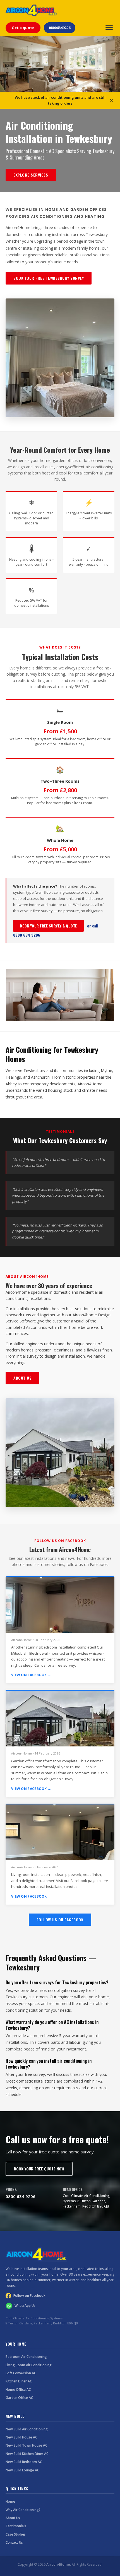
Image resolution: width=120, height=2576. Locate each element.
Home (10, 2501)
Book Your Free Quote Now (39, 2169)
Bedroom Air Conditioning (26, 2357)
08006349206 (60, 28)
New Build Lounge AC (22, 2470)
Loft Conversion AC (21, 2373)
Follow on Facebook (29, 2296)
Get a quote (23, 28)
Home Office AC (18, 2390)
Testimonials (16, 2526)
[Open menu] (109, 28)
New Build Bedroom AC (24, 2462)
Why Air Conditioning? (23, 2510)
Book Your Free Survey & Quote (48, 926)
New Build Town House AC (26, 2445)
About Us (22, 1378)
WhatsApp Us (25, 2306)
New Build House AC (21, 2437)
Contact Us (14, 2542)
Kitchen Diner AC (19, 2381)
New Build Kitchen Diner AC (27, 2454)
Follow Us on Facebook (60, 1920)
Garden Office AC (19, 2398)
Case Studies (16, 2534)
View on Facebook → (31, 1675)
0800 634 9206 (21, 2196)
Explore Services (31, 175)
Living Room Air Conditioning (29, 2365)
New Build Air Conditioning (27, 2429)
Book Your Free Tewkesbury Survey (49, 278)
